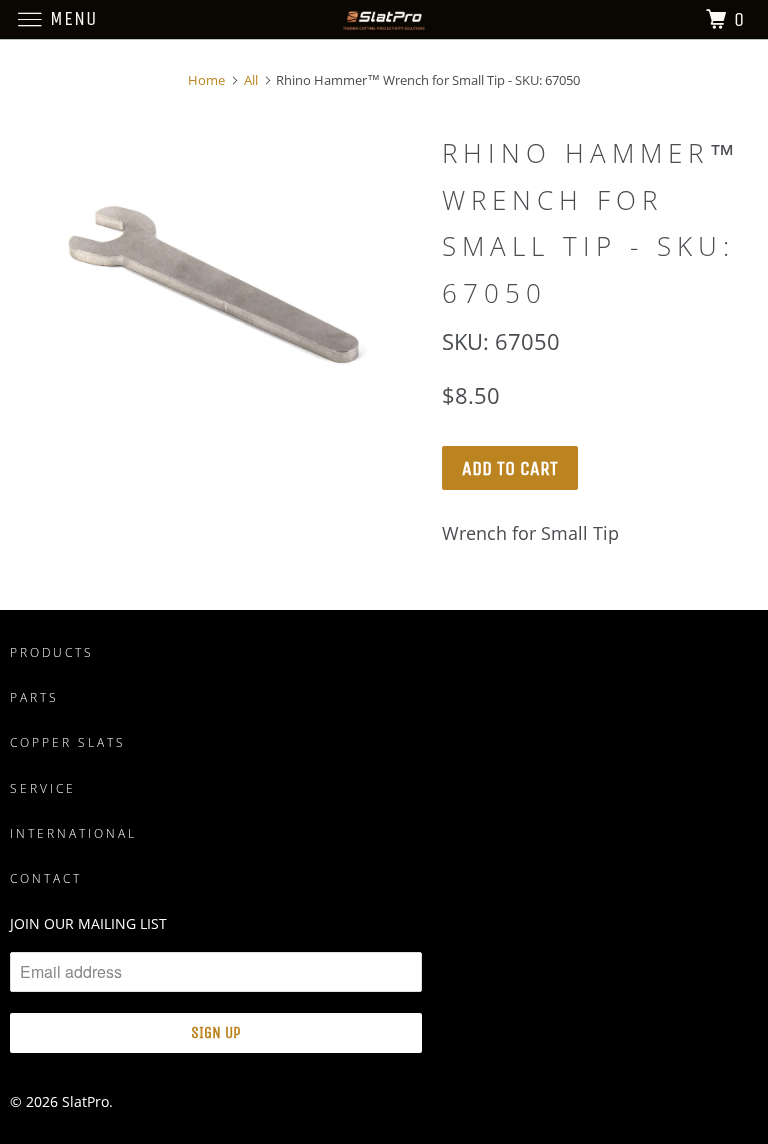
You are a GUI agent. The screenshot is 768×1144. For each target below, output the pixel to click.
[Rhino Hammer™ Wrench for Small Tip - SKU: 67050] (216, 280)
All (251, 80)
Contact (46, 878)
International (73, 833)
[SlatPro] (384, 19)
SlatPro (85, 1101)
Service (43, 788)
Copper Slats (68, 742)
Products (52, 652)
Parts (34, 697)
